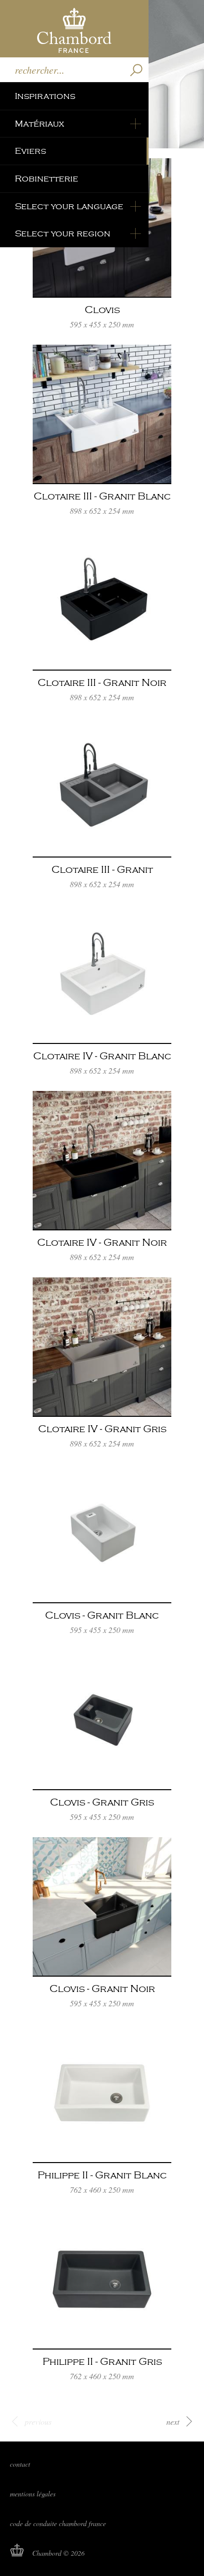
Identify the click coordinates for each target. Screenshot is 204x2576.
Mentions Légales (33, 2494)
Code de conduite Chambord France (58, 2523)
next (173, 2421)
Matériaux (39, 124)
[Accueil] (74, 29)
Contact (20, 2464)
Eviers (30, 151)
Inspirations (45, 96)
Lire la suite (102, 249)
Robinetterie (47, 179)
